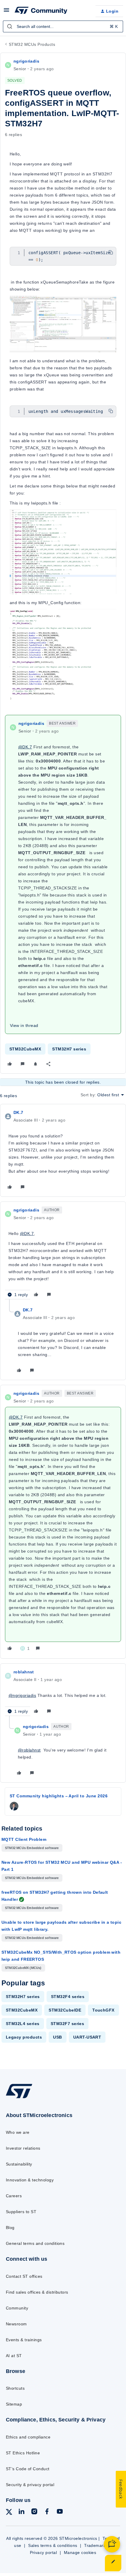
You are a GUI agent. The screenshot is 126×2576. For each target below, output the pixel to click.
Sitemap (14, 2404)
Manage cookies (80, 2552)
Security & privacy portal (30, 2485)
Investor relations (23, 2148)
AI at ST (14, 2356)
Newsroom (16, 2324)
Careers (14, 2196)
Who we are (18, 2132)
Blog (10, 2228)
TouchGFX (103, 2010)
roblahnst (24, 1672)
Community (17, 2308)
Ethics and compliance (28, 2437)
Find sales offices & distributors (37, 2292)
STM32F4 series (68, 1997)
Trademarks (96, 2545)
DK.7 (18, 1112)
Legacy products (24, 2037)
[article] (63, 1150)
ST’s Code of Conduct (28, 2469)
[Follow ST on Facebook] (47, 2512)
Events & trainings (24, 2340)
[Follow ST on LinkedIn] (21, 2512)
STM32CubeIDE (65, 2010)
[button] (6, 12)
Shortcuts (15, 2388)
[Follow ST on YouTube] (60, 2512)
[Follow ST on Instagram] (34, 2512)
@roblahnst (29, 1750)
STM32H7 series (69, 1049)
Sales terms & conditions (53, 2545)
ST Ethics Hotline (23, 2453)
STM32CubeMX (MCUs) (23, 1968)
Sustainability (19, 2164)
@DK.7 (25, 747)
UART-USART (87, 2037)
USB (57, 2037)
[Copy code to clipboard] (111, 252)
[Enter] (10, 26)
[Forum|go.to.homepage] (41, 11)
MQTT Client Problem (24, 1839)
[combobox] (63, 26)
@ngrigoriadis (22, 1695)
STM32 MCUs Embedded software (32, 1848)
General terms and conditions (35, 2243)
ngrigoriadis (26, 61)
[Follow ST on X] (9, 2513)
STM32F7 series (68, 2024)
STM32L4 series (23, 2024)
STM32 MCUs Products (32, 44)
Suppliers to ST (21, 2212)
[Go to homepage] (19, 2098)
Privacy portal (44, 2552)
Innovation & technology (30, 2180)
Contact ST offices (24, 2276)
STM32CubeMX (25, 1049)
